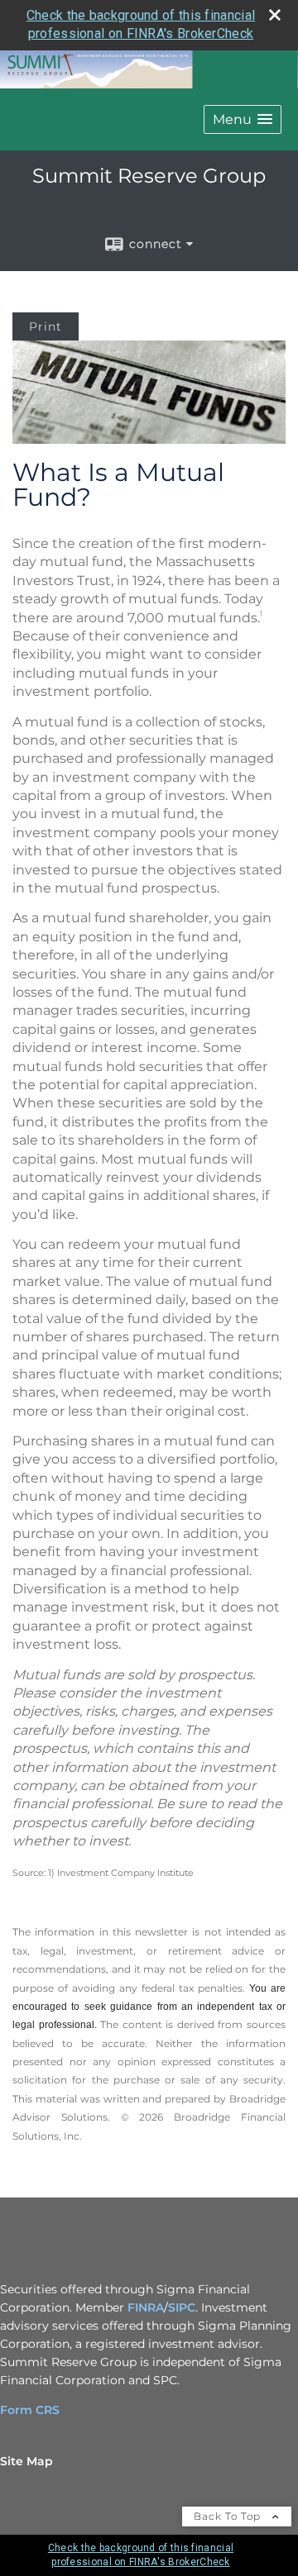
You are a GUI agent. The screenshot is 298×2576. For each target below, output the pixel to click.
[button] (243, 119)
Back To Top (229, 2516)
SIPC (182, 2307)
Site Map (26, 2461)
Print (46, 326)
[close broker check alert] (275, 15)
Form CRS (30, 2410)
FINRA (146, 2307)
